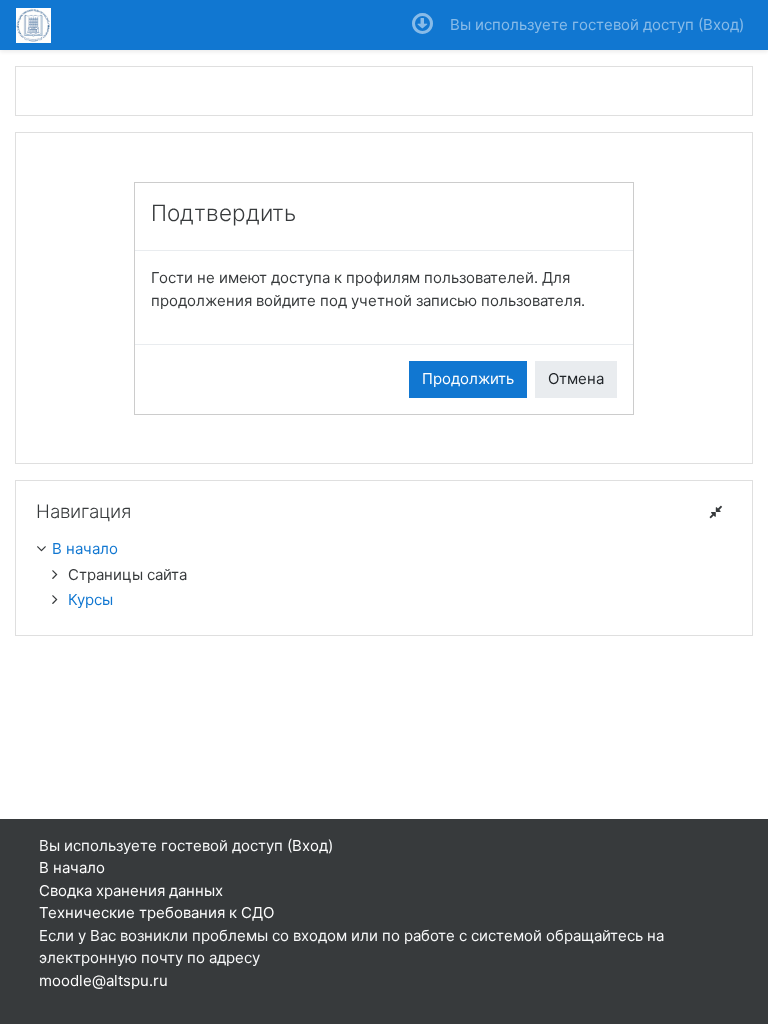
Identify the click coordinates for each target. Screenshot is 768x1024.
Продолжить (468, 378)
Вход (721, 24)
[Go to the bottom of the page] (422, 25)
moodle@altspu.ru (103, 980)
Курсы (90, 599)
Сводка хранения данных (131, 890)
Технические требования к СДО (156, 912)
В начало (85, 548)
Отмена (576, 378)
